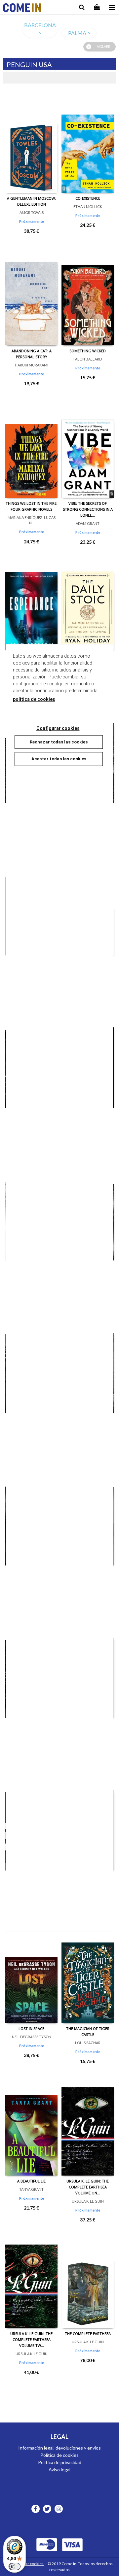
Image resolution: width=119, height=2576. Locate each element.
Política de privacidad (60, 2462)
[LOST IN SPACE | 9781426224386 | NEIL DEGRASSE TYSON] (31, 1974)
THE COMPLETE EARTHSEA (88, 2334)
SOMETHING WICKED (88, 351)
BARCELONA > (40, 29)
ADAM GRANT (88, 523)
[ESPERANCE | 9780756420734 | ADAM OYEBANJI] (31, 601)
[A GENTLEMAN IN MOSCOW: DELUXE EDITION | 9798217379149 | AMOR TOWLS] (31, 143)
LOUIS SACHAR (88, 2043)
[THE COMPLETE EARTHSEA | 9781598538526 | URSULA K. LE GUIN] (88, 2279)
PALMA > (79, 33)
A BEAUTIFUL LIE (31, 2181)
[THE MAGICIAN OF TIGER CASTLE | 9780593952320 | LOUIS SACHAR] (88, 1974)
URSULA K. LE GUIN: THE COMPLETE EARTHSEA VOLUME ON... (88, 2187)
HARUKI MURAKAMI (32, 365)
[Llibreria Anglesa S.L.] (22, 8)
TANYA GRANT (31, 2189)
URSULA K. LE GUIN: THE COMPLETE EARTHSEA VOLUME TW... (31, 2339)
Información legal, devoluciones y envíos (59, 2448)
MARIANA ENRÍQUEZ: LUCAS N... (32, 520)
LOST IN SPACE (31, 2028)
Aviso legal (59, 2470)
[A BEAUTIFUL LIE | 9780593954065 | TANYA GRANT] (31, 2126)
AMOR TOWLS (32, 212)
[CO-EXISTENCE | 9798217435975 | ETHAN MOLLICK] (88, 143)
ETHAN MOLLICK (88, 206)
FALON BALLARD (88, 359)
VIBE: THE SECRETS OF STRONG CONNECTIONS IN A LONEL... (88, 509)
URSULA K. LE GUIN (88, 2201)
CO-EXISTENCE (88, 198)
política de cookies (34, 699)
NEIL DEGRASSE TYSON (32, 2037)
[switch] (15, 2566)
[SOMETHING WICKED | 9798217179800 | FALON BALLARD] (88, 296)
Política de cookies (59, 2455)
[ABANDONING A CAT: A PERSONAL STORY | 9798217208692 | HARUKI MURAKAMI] (31, 296)
